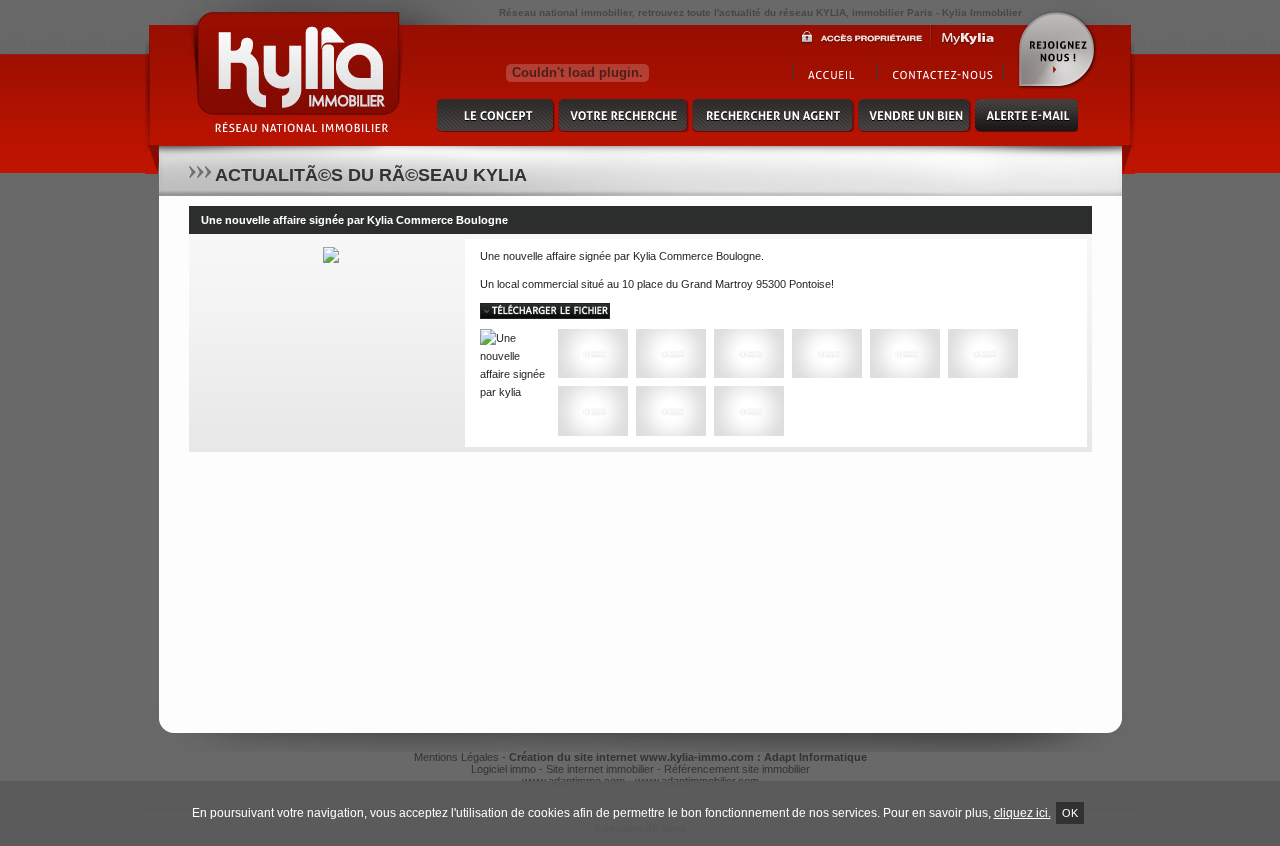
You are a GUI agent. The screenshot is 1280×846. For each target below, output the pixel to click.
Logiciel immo (503, 769)
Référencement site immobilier (737, 769)
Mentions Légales (456, 757)
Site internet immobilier (600, 769)
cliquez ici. (1022, 813)
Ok (1070, 813)
